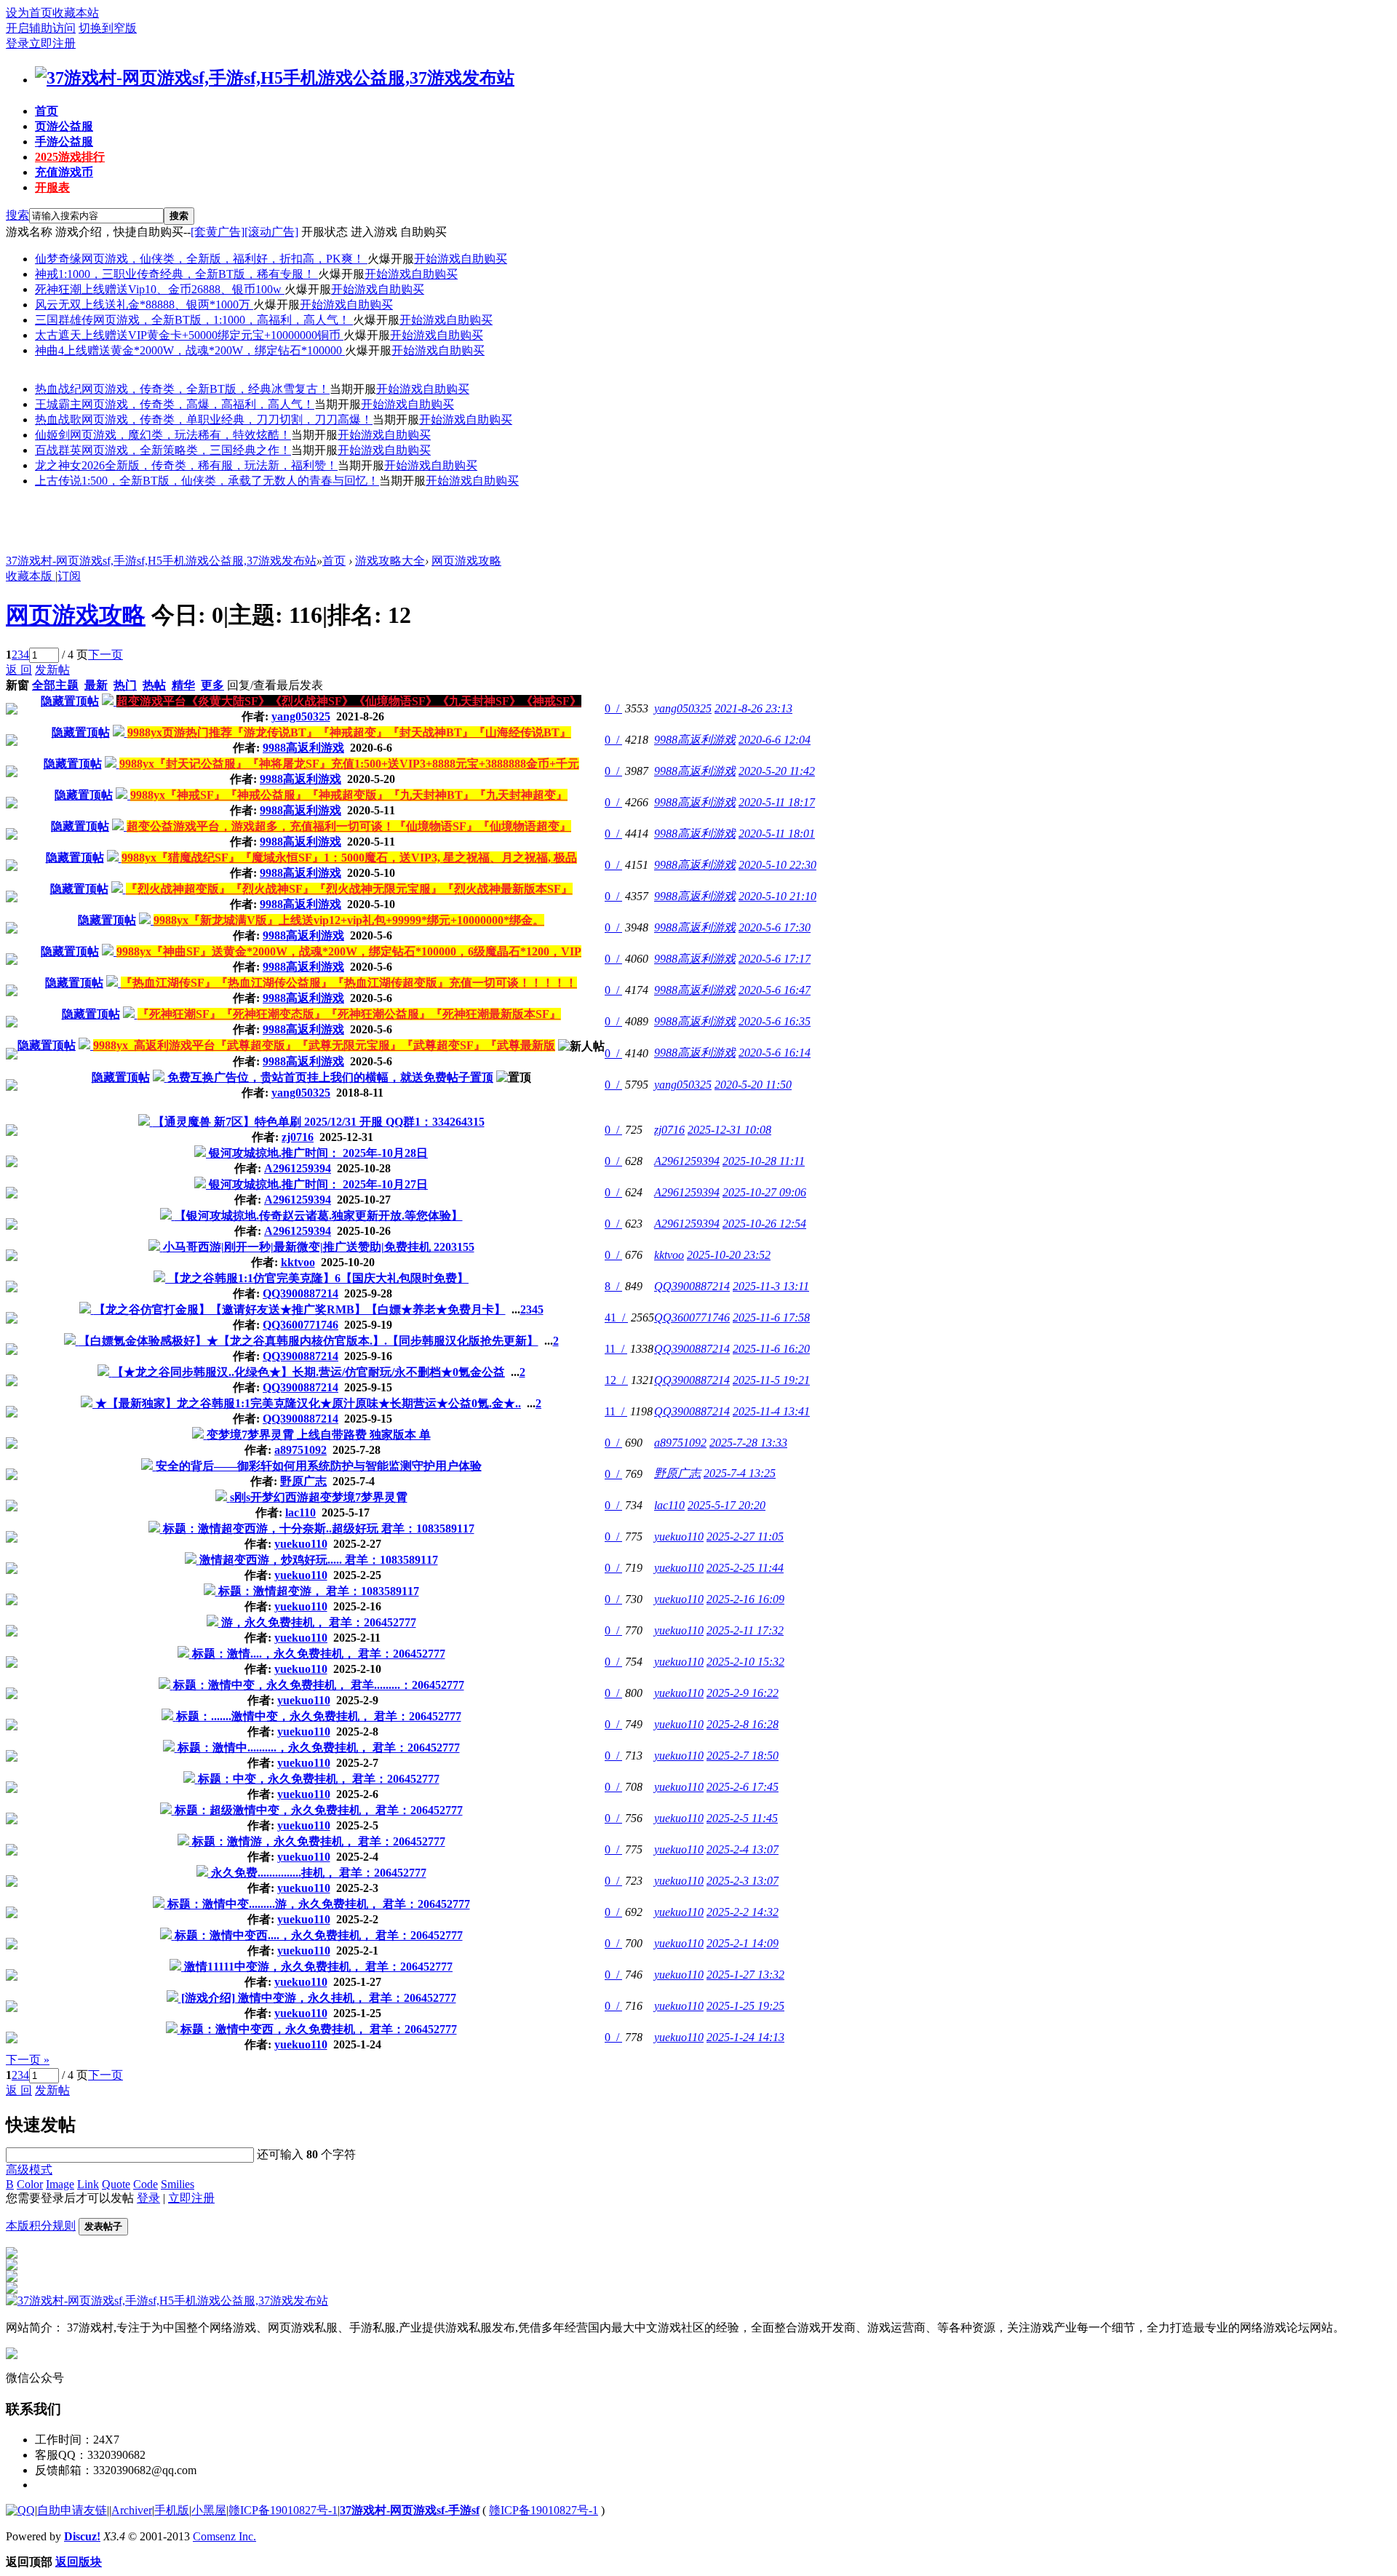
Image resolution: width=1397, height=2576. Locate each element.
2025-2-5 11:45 (742, 1818)
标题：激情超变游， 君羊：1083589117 (319, 1591)
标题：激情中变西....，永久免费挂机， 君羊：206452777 (319, 1935)
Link (88, 2184)
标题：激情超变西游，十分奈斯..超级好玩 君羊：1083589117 (319, 1528)
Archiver (132, 2510)
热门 (125, 685)
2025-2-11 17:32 (745, 1630)
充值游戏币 (64, 172)
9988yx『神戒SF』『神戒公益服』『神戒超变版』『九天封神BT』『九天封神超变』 (349, 795)
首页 (47, 111)
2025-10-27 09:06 (764, 1192)
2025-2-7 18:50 (743, 1756)
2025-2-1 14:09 (743, 1943)
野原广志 (303, 1481)
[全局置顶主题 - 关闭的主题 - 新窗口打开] (109, 701)
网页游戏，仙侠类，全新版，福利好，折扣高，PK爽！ (224, 259)
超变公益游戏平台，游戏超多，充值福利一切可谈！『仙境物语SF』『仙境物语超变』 (349, 826)
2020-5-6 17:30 (775, 927)
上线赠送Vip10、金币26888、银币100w (183, 289)
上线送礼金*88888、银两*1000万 (167, 305)
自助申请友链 (72, 2510)
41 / (616, 1317)
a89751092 (301, 1450)
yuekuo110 (301, 1544)
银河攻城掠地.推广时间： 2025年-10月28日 (318, 1153)
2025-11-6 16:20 (771, 1349)
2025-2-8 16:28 (743, 1724)
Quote (116, 2184)
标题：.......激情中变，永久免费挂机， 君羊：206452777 (319, 1716)
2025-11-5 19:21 (771, 1380)
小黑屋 (209, 2510)
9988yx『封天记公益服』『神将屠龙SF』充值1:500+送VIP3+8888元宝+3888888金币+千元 (349, 764)
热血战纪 (58, 389)
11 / (616, 1349)
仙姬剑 (52, 435)
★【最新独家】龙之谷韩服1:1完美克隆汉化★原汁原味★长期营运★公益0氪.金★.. (308, 1403)
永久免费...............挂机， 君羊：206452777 (319, 1873)
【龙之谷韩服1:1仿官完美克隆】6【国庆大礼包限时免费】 (318, 1278)
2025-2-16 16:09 (745, 1599)
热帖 (154, 685)
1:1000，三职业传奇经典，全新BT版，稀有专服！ (188, 274)
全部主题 (55, 685)
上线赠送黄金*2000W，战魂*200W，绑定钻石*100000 (204, 350)
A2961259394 (298, 1168)
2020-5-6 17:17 (775, 959)
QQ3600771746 (301, 1325)
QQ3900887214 (301, 1293)
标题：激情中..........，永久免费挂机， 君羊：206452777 (319, 1748)
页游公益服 (64, 126)
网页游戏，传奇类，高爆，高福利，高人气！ (198, 404)
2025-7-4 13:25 (740, 1473)
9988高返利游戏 (303, 748)
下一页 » (28, 2060)
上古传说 (58, 481)
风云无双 (58, 305)
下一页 (106, 655)
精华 (183, 685)
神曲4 (49, 350)
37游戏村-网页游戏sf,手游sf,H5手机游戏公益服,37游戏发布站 (161, 561)
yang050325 (301, 716)
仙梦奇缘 (58, 259)
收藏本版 (31, 576)
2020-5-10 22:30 (777, 865)
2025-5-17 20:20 (727, 1505)
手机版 (172, 2510)
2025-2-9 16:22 (743, 1693)
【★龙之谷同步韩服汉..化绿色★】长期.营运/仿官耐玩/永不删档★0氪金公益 (309, 1372)
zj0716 (298, 1137)
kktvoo (298, 1262)
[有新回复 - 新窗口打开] (146, 1122)
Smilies (178, 2184)
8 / (613, 1286)
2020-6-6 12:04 (775, 740)
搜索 (17, 215)
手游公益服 (64, 142)
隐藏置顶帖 (70, 701)
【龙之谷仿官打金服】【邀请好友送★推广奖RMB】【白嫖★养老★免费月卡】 (300, 1309)
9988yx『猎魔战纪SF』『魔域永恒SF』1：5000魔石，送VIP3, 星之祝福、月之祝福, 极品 (349, 858)
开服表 (52, 187)
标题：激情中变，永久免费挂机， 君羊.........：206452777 (319, 1685)
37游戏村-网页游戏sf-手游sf (410, 2510)
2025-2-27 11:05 (745, 1537)
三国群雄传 (64, 320)
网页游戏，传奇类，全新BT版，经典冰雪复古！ (206, 389)
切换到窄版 (108, 28)
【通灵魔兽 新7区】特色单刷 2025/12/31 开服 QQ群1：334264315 (319, 1122)
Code (146, 2184)
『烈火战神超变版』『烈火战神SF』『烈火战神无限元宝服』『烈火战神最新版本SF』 (349, 889)
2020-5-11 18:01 (777, 834)
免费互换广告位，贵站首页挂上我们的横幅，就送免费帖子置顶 (330, 1077)
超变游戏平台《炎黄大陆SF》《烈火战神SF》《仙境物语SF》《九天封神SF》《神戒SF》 (349, 701)
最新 (96, 685)
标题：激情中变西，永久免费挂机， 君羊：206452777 (319, 2029)
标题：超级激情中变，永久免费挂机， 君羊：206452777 (319, 1810)
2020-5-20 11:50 (753, 1085)
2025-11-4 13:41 (771, 1411)
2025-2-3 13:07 (743, 1881)
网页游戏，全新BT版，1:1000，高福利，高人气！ (223, 320)
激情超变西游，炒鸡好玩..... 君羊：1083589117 (319, 1560)
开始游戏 (437, 259)
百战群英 (58, 450)
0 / (613, 708)
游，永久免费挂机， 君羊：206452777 (319, 1622)
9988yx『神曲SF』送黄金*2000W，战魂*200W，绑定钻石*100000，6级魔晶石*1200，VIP (349, 951)
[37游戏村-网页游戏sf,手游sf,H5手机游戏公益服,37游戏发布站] (275, 78)
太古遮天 (58, 335)
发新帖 (52, 670)
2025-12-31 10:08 (729, 1130)
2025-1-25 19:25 (745, 2006)
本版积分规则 (41, 2226)
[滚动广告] (271, 232)
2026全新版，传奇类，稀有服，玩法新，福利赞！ (210, 465)
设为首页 (29, 13)
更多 (212, 685)
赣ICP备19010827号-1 (283, 2510)
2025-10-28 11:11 (764, 1161)
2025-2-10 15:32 (745, 1662)
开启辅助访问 (41, 28)
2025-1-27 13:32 (745, 1975)
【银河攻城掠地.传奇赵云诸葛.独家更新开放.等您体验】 (319, 1216)
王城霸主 (58, 404)
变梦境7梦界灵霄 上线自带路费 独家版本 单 (319, 1435)
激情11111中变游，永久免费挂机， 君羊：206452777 (318, 1967)
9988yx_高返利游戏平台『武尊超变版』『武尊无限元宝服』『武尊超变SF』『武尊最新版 (324, 1045)
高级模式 (29, 2170)
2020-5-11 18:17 (777, 802)
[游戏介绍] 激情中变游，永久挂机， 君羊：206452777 (319, 1998)
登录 (17, 43)
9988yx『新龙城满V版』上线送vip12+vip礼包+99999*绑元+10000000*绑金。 (349, 920)
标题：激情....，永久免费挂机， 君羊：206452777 (319, 1654)
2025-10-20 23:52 (729, 1255)
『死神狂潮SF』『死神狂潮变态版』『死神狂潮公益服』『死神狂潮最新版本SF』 (349, 1014)
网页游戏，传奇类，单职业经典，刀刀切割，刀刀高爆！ (227, 420)
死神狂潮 (58, 289)
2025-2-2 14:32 (743, 1912)
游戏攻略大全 (390, 561)
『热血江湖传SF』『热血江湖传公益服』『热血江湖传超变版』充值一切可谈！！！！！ (349, 983)
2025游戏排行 (70, 157)
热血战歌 (58, 420)
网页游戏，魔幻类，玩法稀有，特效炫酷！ (180, 435)
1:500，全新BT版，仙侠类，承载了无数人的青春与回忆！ (230, 481)
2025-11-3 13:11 (771, 1286)
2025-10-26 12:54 (764, 1224)
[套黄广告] (218, 232)
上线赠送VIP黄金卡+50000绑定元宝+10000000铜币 (212, 335)
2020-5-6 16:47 (775, 990)
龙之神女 (58, 465)
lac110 (301, 1512)
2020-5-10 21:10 (777, 896)
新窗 (17, 685)
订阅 (69, 576)
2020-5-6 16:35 (775, 1021)
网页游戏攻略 (466, 561)
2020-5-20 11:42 (777, 771)
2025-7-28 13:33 (748, 1443)
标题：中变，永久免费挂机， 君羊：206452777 (319, 1779)
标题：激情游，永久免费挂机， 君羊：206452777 (319, 1841)
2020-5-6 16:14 (775, 1053)
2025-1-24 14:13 (745, 2037)
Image (60, 2184)
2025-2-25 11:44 (745, 1568)
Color (30, 2184)
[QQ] (20, 2510)
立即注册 (52, 43)
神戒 (47, 274)
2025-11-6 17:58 (771, 1317)
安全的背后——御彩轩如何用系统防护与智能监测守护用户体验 (319, 1466)
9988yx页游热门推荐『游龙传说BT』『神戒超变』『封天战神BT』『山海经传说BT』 (349, 732)
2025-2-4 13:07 (743, 1849)
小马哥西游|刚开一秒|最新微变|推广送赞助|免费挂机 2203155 (319, 1247)
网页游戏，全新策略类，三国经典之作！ (186, 450)
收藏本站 (76, 13)
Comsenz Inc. (224, 2536)
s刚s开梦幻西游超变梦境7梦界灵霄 (319, 1497)
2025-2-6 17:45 (743, 1787)
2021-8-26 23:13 (753, 708)
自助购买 (484, 259)
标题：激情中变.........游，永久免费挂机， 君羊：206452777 (319, 1904)
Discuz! (82, 2536)
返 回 (19, 670)
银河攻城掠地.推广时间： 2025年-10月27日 (318, 1184)
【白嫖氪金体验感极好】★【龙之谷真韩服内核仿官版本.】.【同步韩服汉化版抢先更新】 (309, 1341)
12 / (616, 1380)
